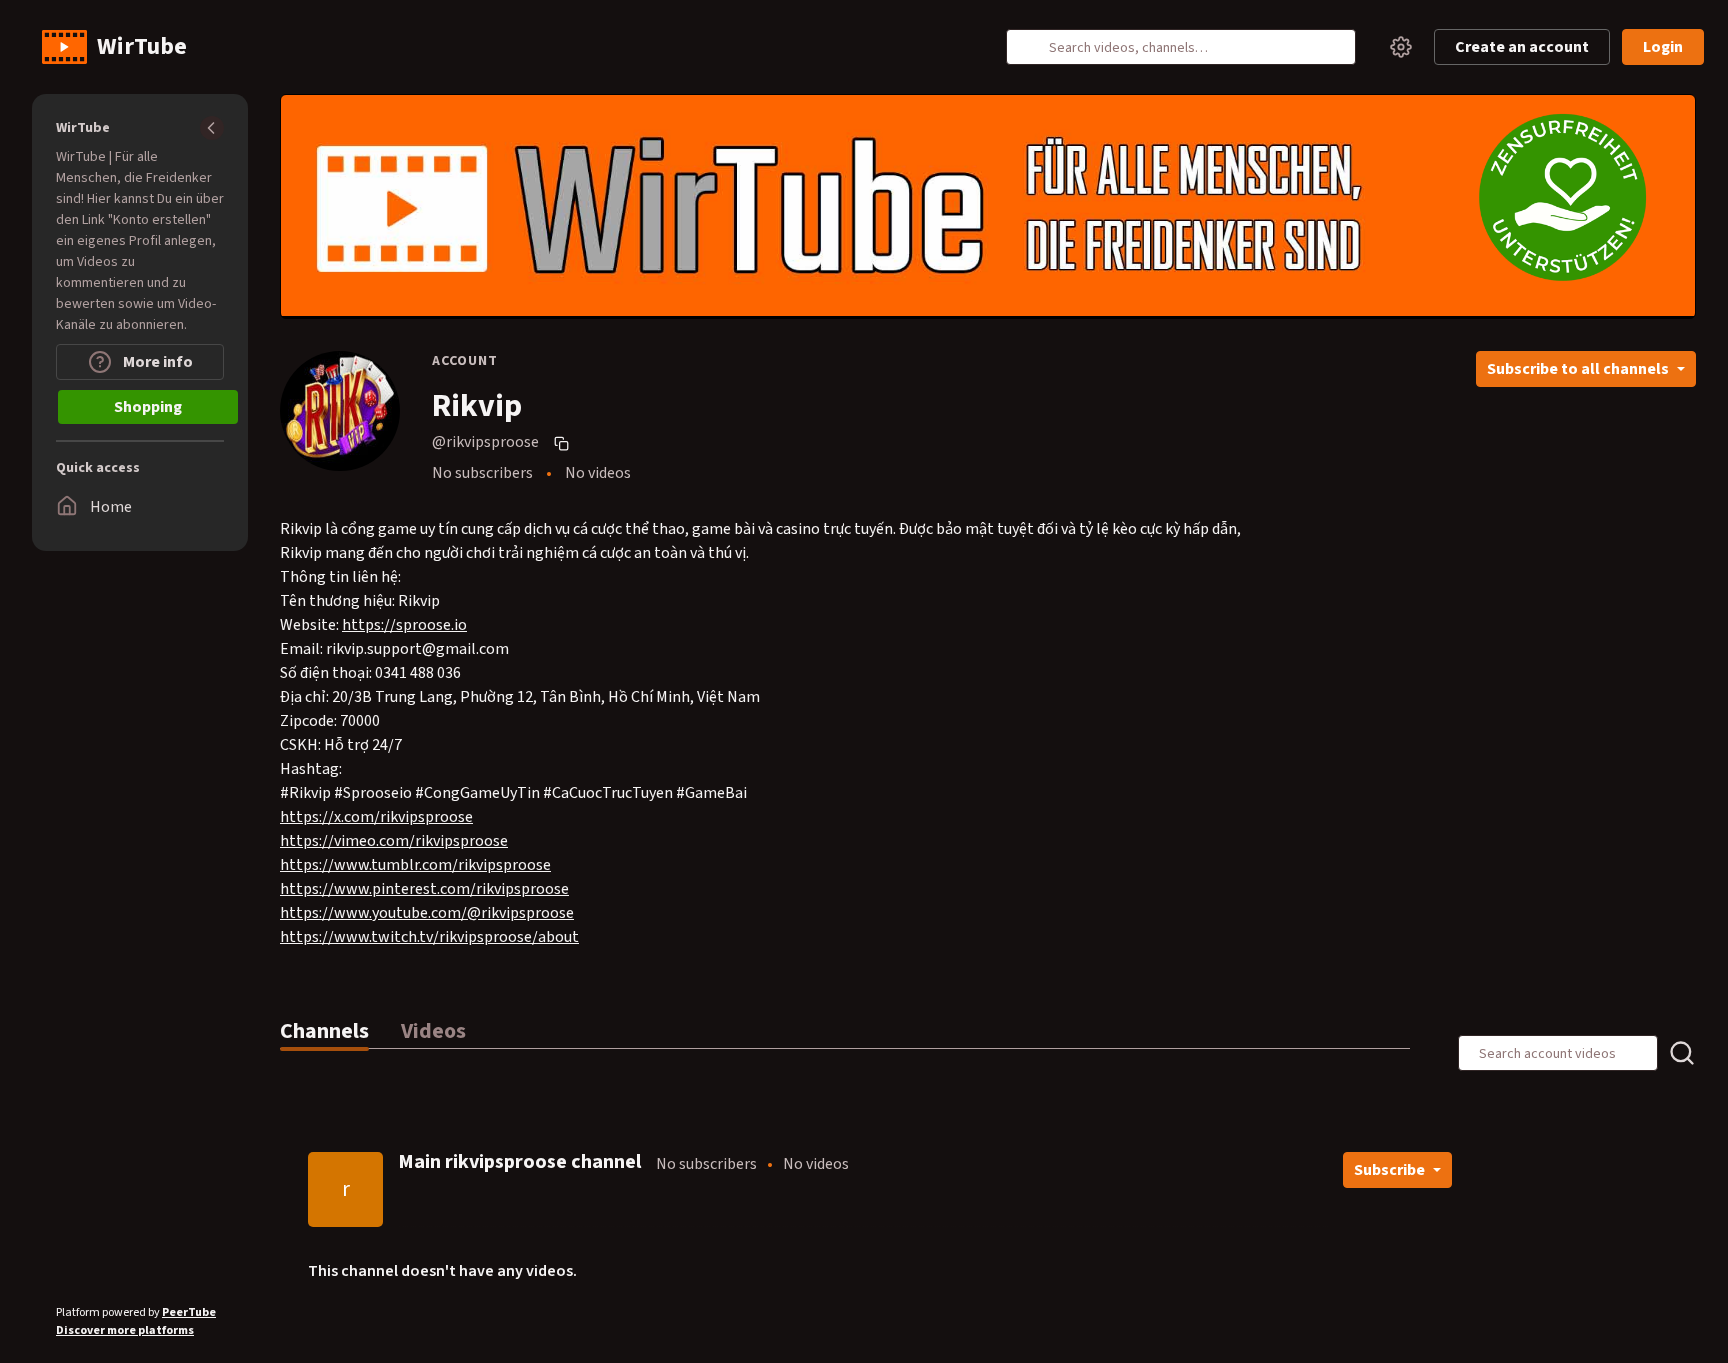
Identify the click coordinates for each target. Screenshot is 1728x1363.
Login (1663, 47)
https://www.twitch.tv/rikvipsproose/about (429, 937)
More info (156, 362)
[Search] (1033, 47)
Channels (324, 1031)
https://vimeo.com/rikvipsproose (394, 841)
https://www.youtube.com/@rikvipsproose (427, 913)
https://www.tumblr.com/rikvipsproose (415, 865)
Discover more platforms (125, 1330)
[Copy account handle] (564, 443)
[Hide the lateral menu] (212, 128)
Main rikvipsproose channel (519, 1162)
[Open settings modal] (1401, 47)
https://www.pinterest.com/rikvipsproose (424, 889)
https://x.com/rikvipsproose (376, 817)
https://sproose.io (404, 625)
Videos (433, 1031)
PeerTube (189, 1312)
